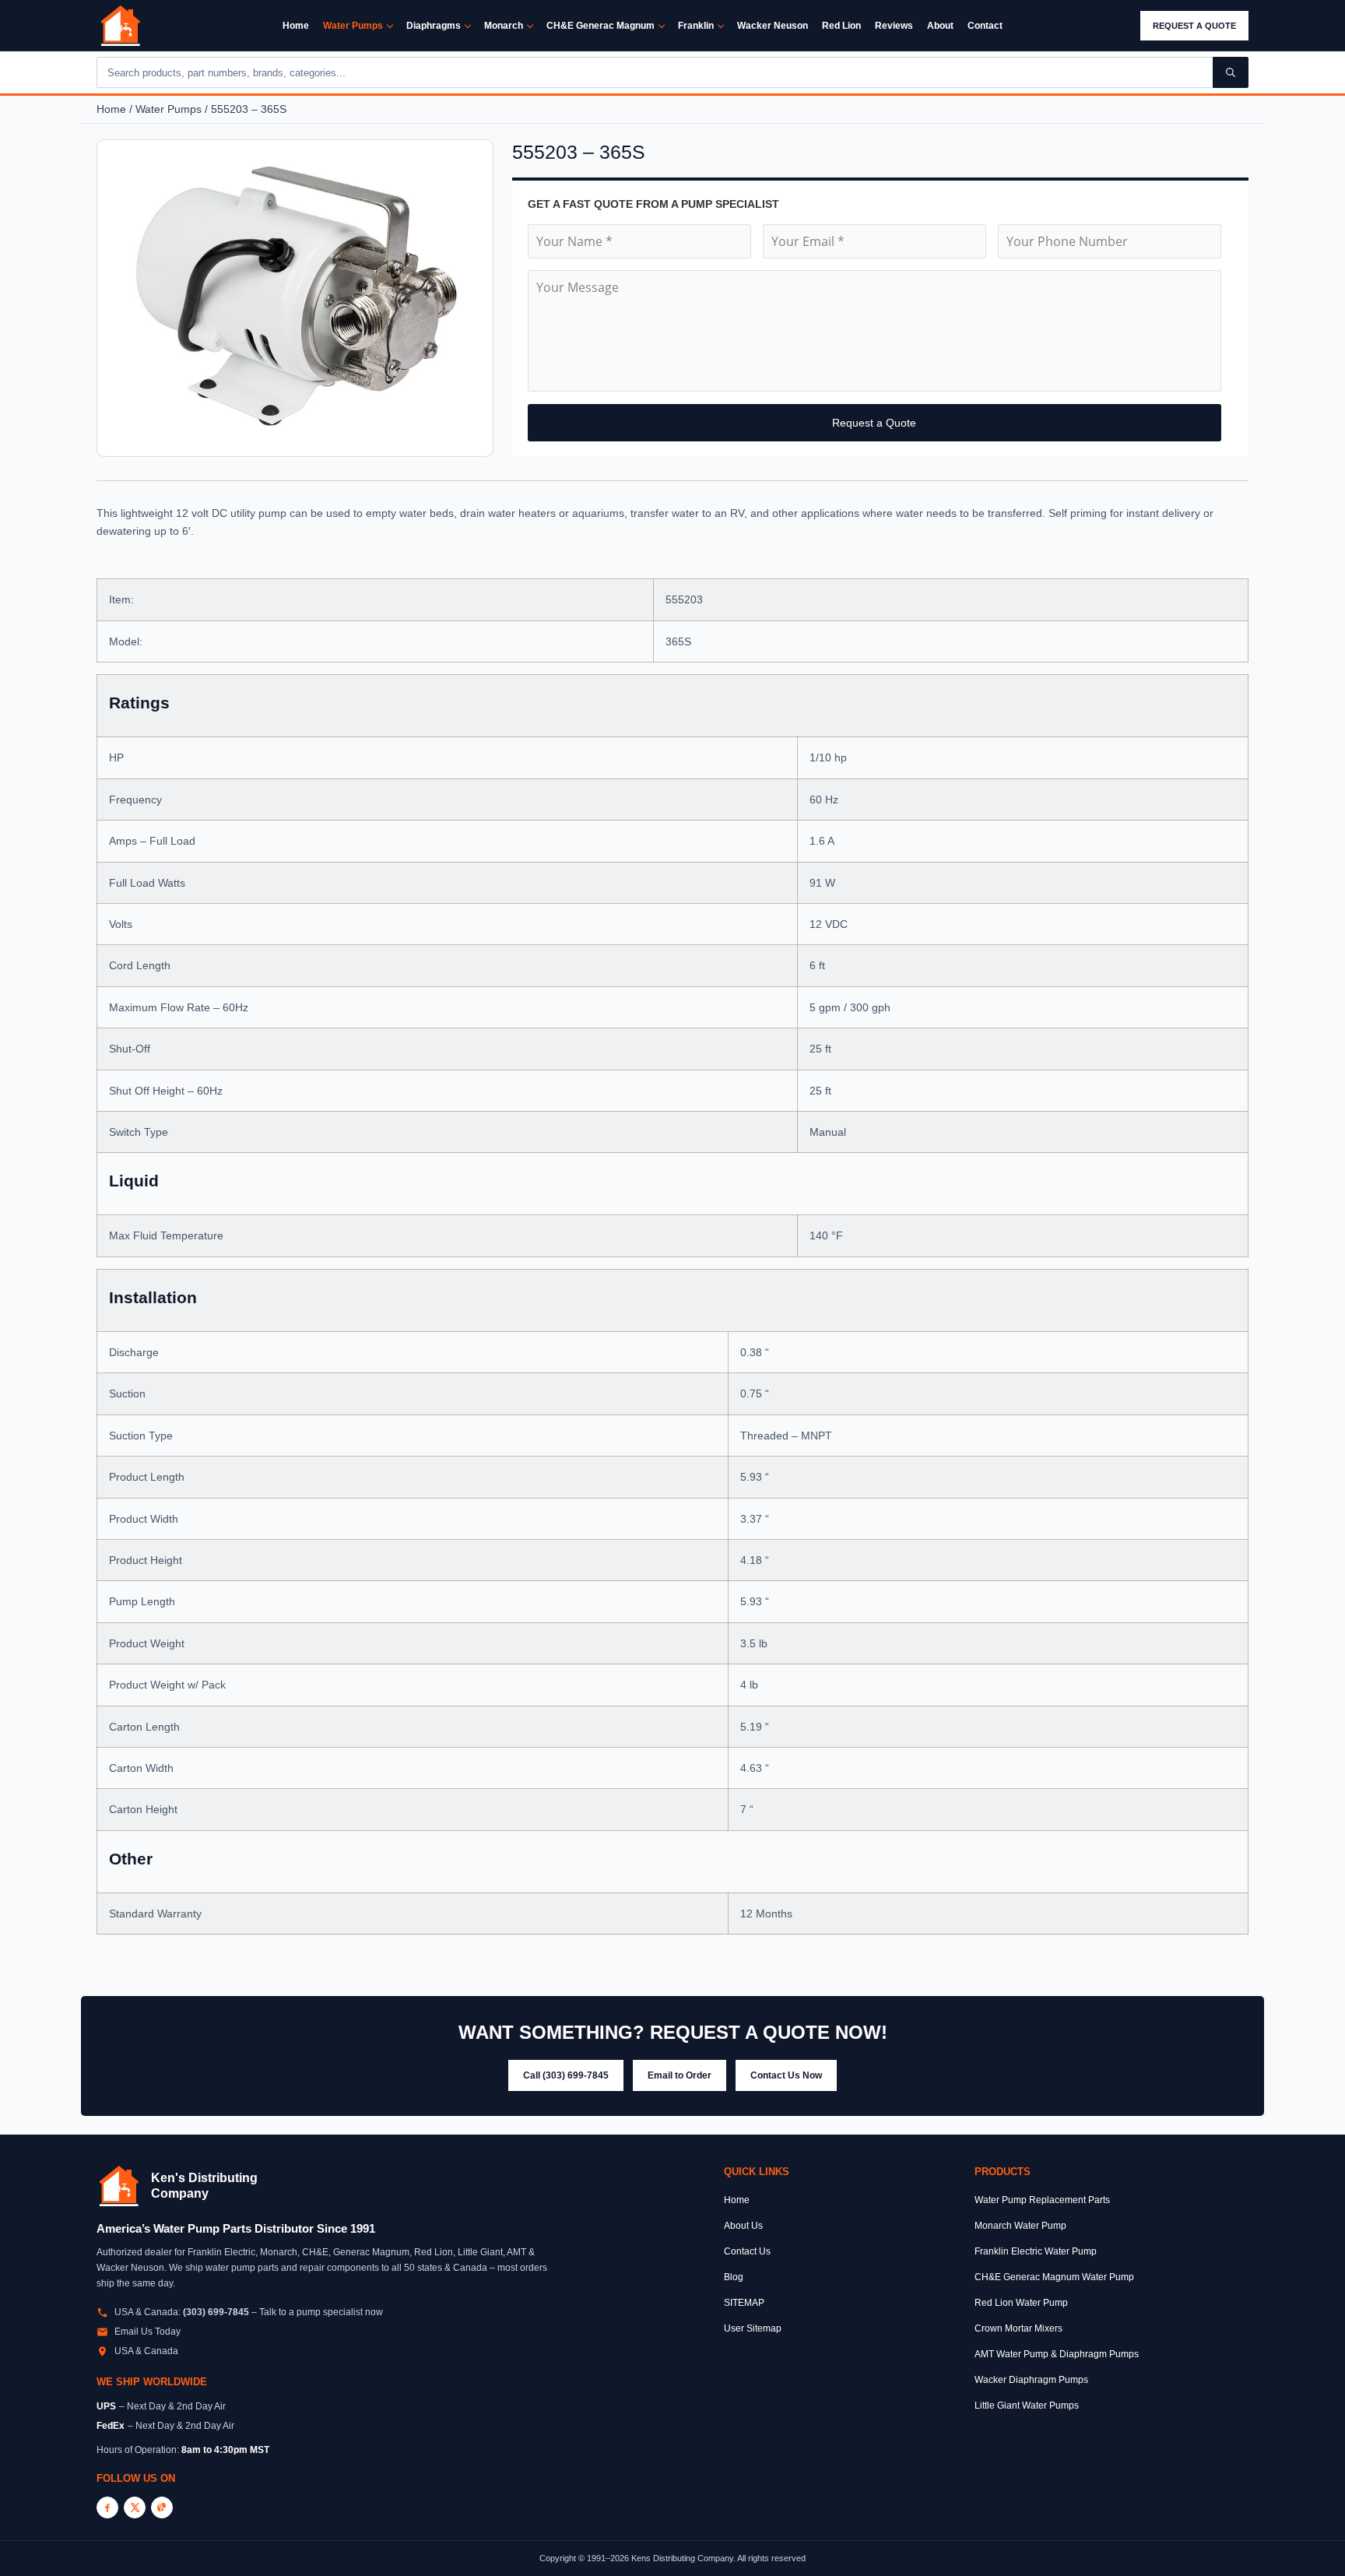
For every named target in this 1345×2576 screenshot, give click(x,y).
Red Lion (841, 26)
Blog (734, 2277)
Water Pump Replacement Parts (1042, 2200)
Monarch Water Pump (1020, 2226)
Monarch (504, 26)
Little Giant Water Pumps (1027, 2406)
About (940, 26)
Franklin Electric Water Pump (1036, 2251)
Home (296, 26)
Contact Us (747, 2251)
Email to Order (680, 2075)
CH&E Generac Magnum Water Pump (1054, 2277)
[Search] (1231, 72)
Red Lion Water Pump (1021, 2303)
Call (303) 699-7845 (566, 2075)
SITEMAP (744, 2303)
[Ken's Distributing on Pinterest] (162, 2507)
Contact (985, 26)
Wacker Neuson (773, 26)
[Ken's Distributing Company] (119, 2186)
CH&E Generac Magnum (601, 26)
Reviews (894, 26)
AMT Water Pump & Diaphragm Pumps (1057, 2354)
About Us (743, 2226)
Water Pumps (353, 26)
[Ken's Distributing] (121, 26)
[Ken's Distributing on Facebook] (107, 2507)
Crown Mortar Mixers (1018, 2328)
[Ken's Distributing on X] (135, 2507)
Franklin (696, 26)
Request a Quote (1194, 26)
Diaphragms (434, 26)
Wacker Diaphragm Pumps (1031, 2380)
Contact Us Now (786, 2075)
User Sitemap (753, 2328)
